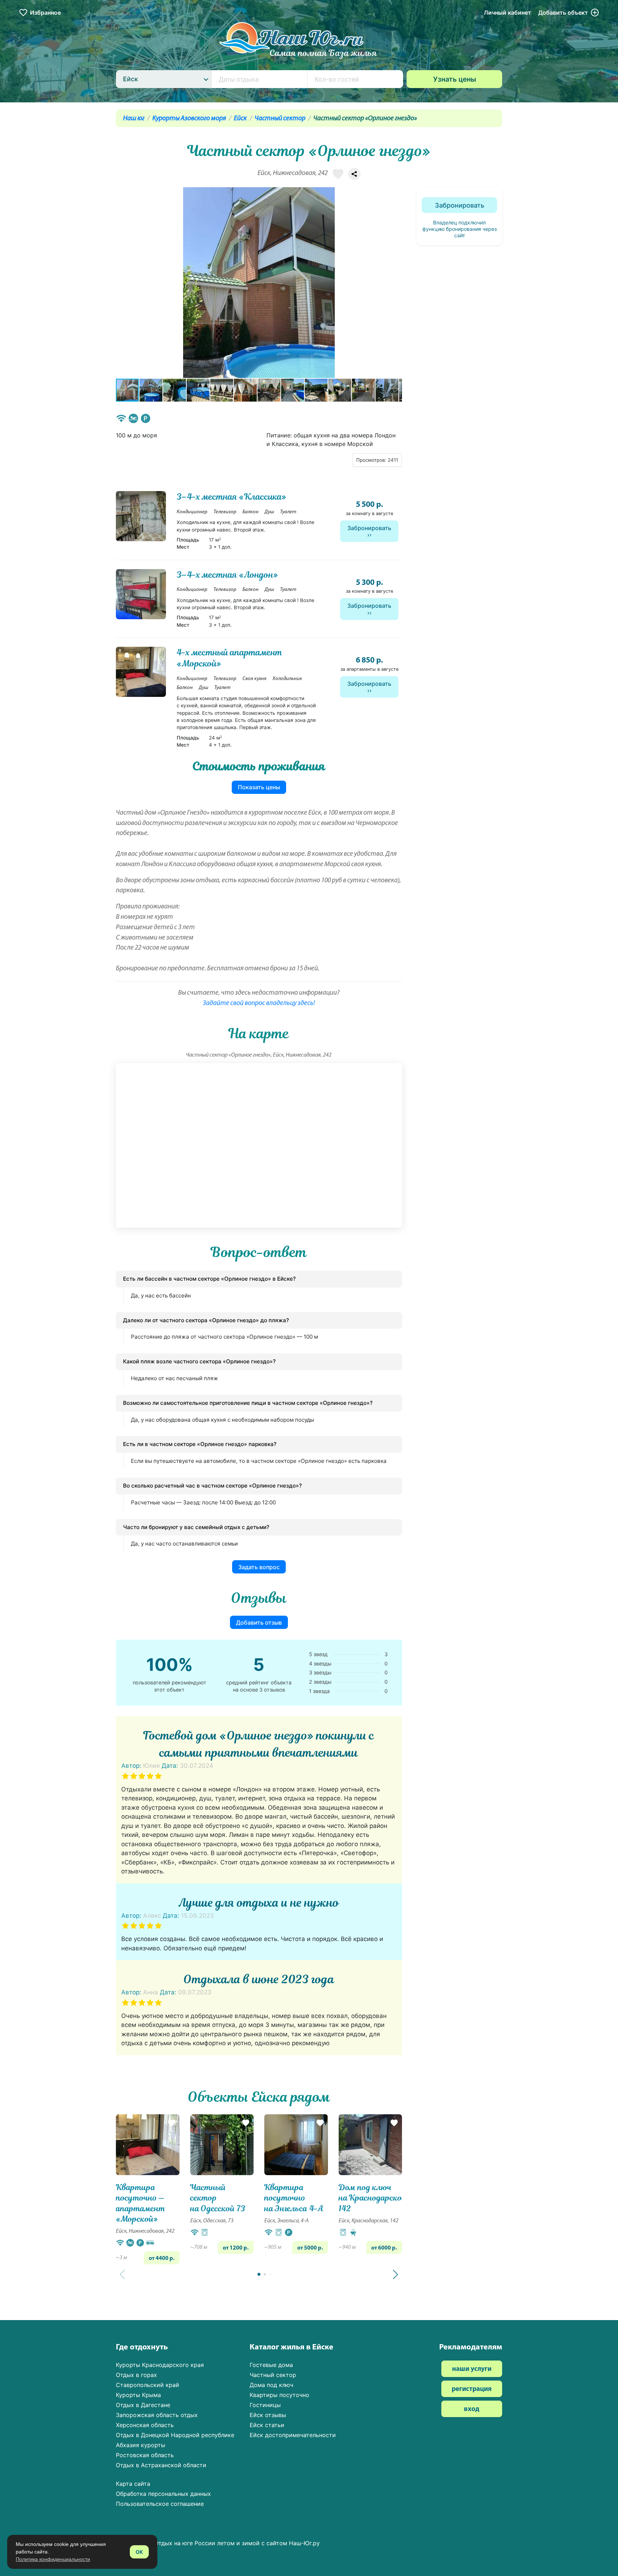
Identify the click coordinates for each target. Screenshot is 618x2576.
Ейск (240, 119)
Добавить (563, 13)
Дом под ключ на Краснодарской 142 (373, 2198)
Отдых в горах (136, 2375)
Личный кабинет (507, 13)
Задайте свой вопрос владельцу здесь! (259, 1003)
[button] (396, 282)
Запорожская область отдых (157, 2415)
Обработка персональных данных (163, 2494)
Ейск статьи (267, 2425)
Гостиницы (265, 2405)
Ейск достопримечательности (293, 2435)
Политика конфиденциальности (53, 2559)
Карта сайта (133, 2484)
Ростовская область (145, 2455)
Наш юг (134, 119)
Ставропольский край (148, 2385)
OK (139, 2552)
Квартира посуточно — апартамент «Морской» (141, 2203)
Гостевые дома (271, 2365)
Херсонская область (145, 2425)
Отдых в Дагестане (143, 2405)
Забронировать (369, 528)
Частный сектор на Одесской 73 (218, 2198)
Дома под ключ (271, 2385)
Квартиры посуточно (279, 2395)
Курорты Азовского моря (189, 119)
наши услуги (472, 2369)
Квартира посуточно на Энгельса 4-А (294, 2198)
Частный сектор (280, 119)
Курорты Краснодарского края (160, 2365)
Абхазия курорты (141, 2445)
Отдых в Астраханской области (161, 2465)
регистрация (472, 2389)
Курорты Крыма (138, 2395)
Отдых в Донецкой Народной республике (175, 2435)
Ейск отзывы (268, 2415)
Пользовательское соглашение (160, 2504)
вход (472, 2409)
